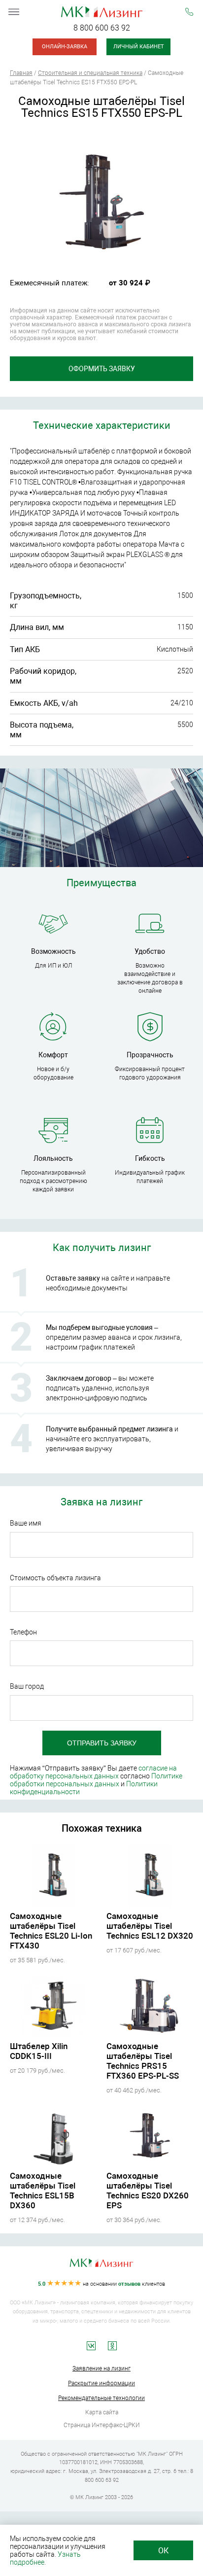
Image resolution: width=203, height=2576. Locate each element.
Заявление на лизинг (101, 2368)
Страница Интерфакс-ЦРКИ (102, 2425)
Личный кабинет (139, 47)
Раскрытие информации (101, 2383)
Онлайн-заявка (65, 47)
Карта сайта (102, 2412)
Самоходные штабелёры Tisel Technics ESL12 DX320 (150, 1926)
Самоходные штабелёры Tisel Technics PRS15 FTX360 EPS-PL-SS (143, 2061)
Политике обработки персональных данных (96, 1780)
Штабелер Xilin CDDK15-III (39, 2051)
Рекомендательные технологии (101, 2398)
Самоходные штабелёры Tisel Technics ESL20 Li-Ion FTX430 (51, 1931)
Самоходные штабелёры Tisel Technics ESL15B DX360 (43, 2191)
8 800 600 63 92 (102, 28)
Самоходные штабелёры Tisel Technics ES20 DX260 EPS (148, 2191)
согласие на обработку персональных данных (93, 1772)
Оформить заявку (102, 369)
